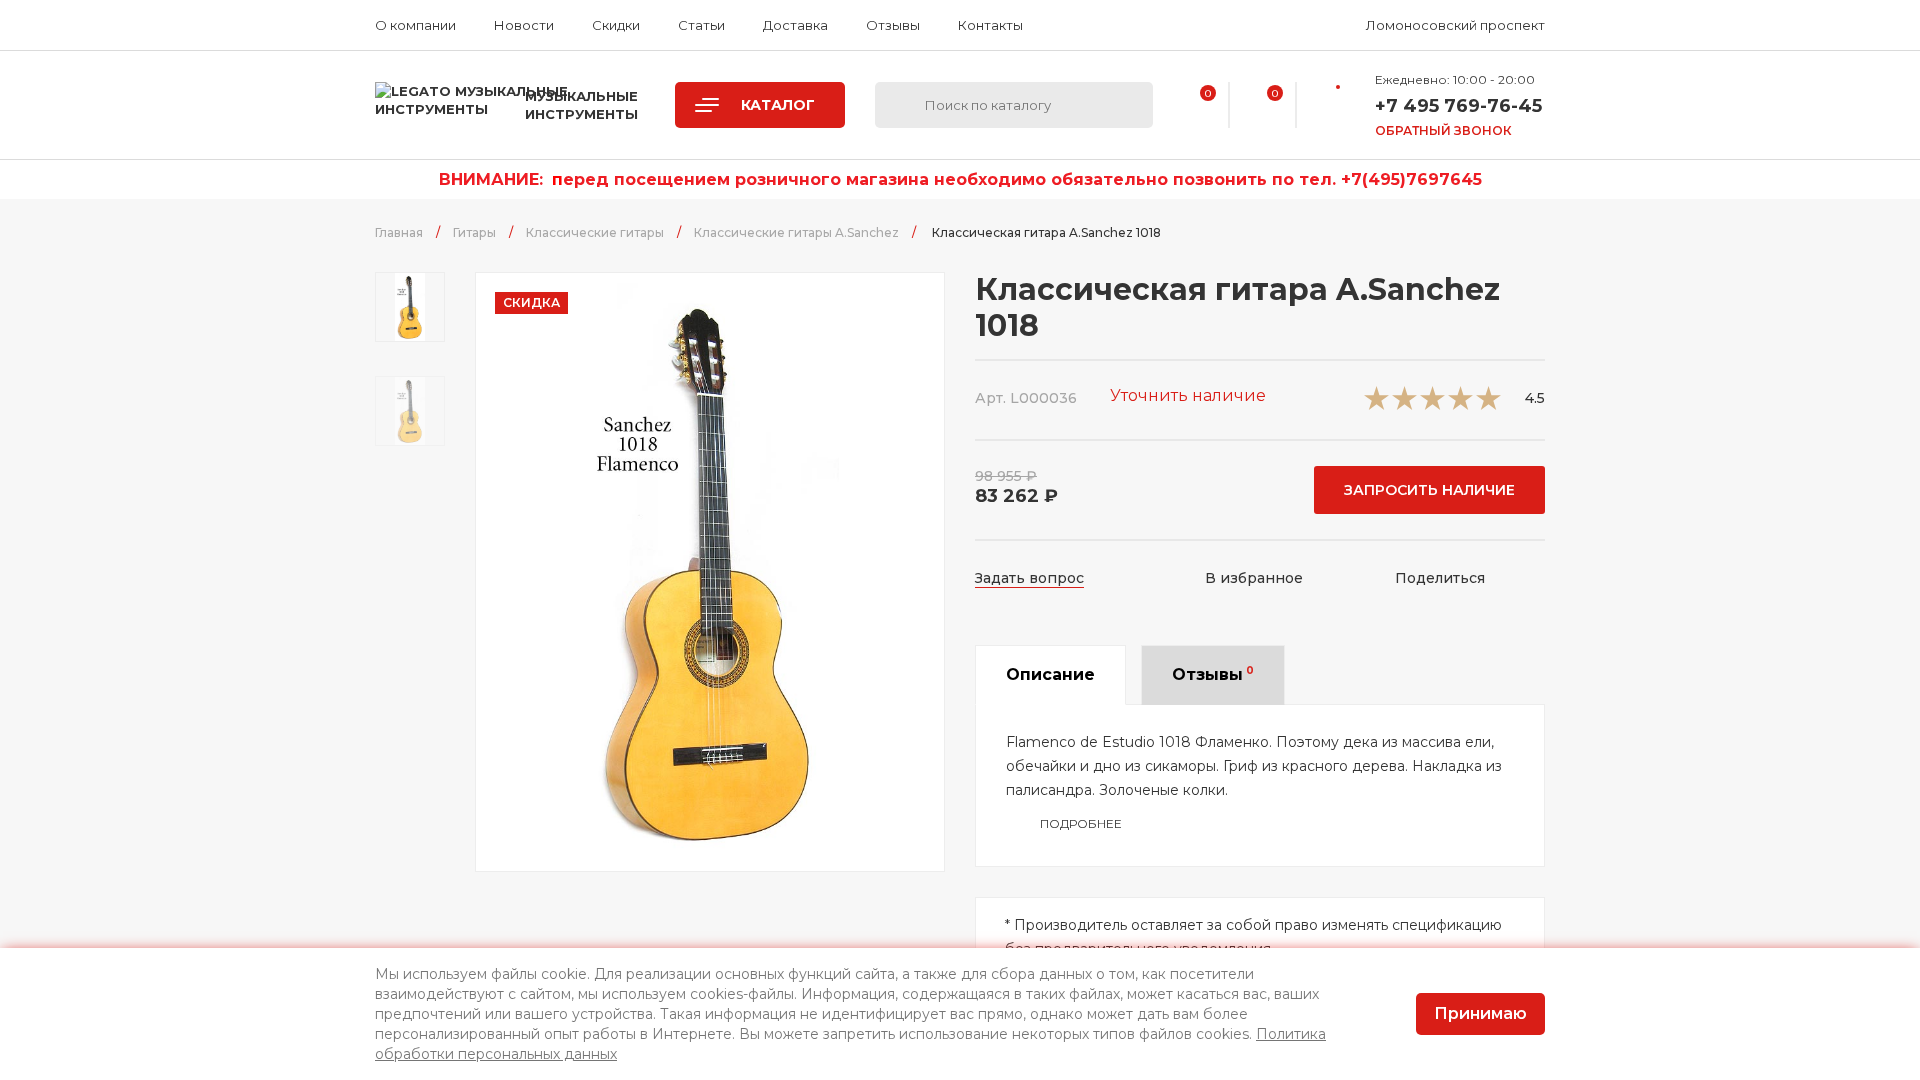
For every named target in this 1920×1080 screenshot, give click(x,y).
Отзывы (893, 25)
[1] (1376, 404)
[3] (1432, 404)
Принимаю (1480, 1013)
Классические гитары (595, 232)
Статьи (701, 25)
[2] (1404, 404)
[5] (1488, 404)
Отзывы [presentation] (1213, 674)
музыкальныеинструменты (581, 105)
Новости (524, 25)
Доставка (795, 25)
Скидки (616, 25)
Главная (399, 232)
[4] (1460, 404)
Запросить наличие (1429, 490)
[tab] (1050, 675)
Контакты (990, 25)
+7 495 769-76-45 (1458, 106)
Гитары (474, 232)
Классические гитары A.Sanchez (796, 232)
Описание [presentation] (1050, 674)
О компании (415, 25)
